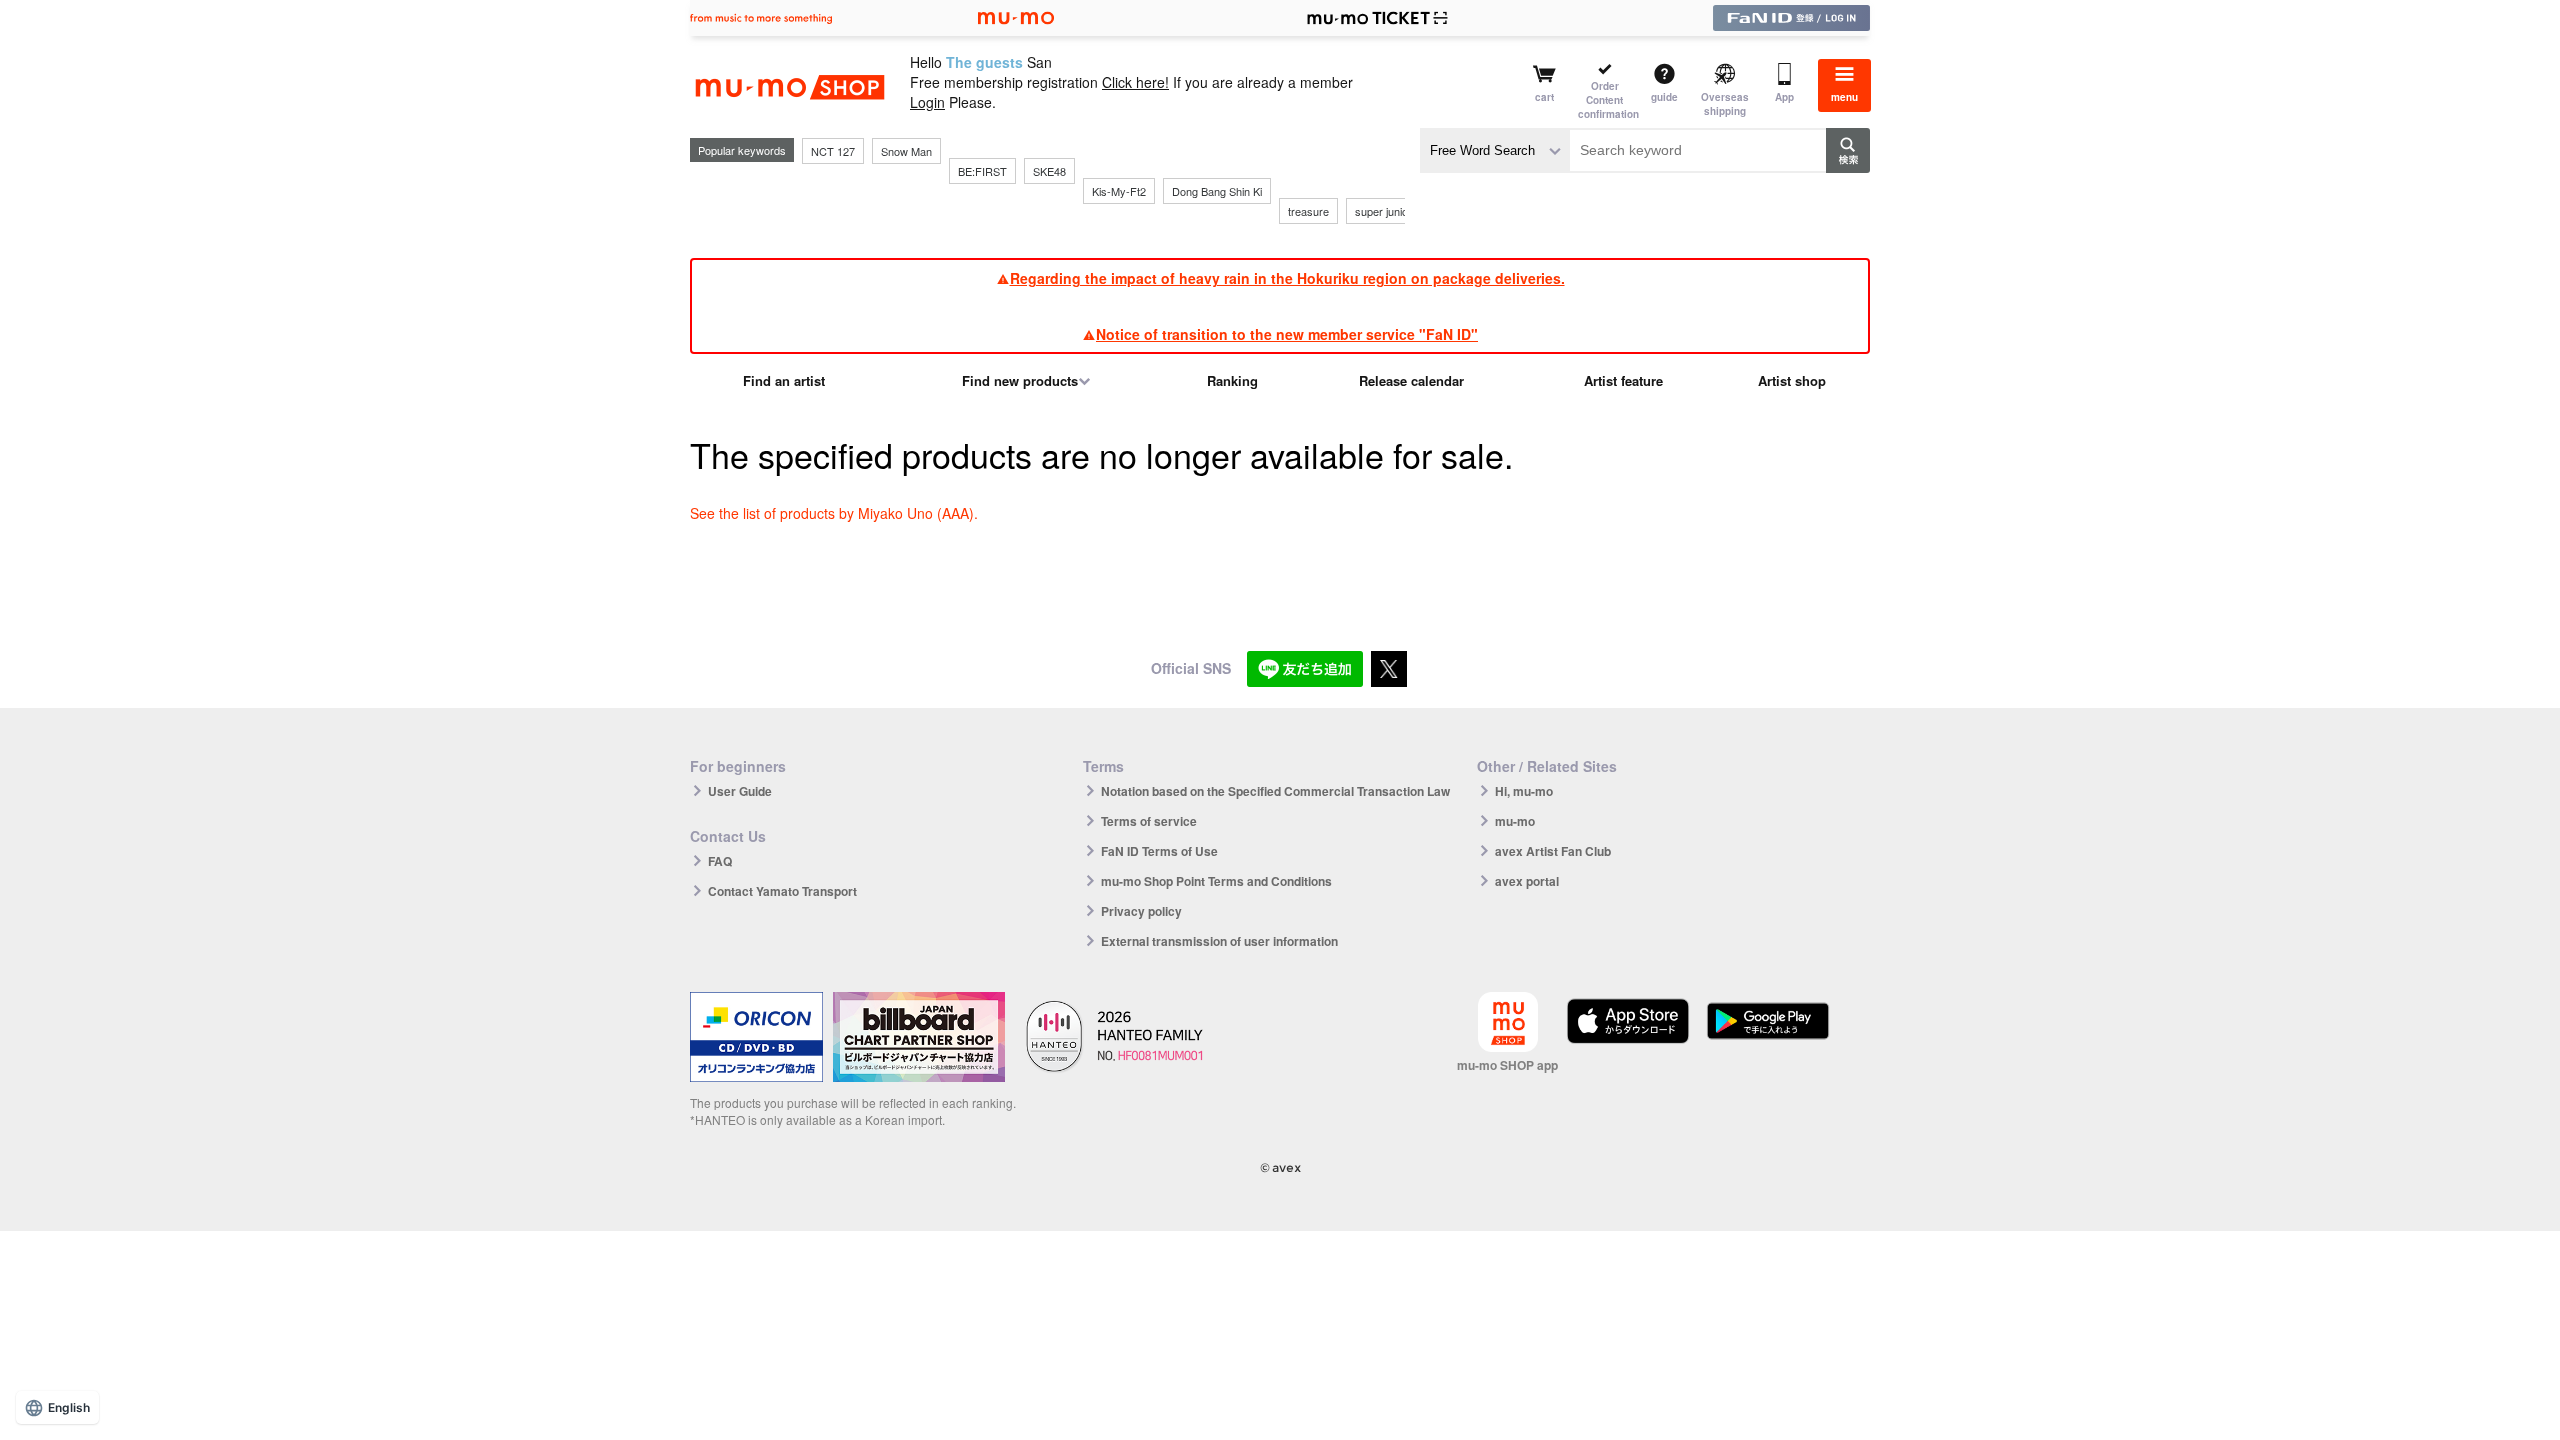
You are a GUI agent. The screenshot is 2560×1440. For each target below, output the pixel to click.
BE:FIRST (982, 171)
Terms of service (1149, 821)
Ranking (1232, 380)
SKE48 (1049, 171)
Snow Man (906, 151)
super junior (1383, 211)
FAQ (720, 861)
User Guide (740, 791)
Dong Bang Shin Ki (1217, 191)
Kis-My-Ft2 (1119, 191)
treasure (1308, 211)
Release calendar (1411, 380)
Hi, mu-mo (1524, 791)
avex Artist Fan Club (1553, 851)
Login (927, 102)
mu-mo (1515, 821)
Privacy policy (1141, 911)
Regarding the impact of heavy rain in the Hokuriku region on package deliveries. (1287, 278)
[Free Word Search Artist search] (1495, 150)
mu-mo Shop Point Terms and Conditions (1216, 881)
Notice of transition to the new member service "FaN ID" (1287, 334)
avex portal (1527, 881)
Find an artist (784, 380)
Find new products (1020, 380)
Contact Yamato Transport (782, 891)
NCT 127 (833, 151)
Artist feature (1623, 380)
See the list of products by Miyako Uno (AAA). (834, 513)
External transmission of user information (1219, 941)
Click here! (1135, 82)
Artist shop (1792, 380)
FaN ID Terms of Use (1159, 851)
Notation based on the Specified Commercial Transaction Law (1275, 791)
